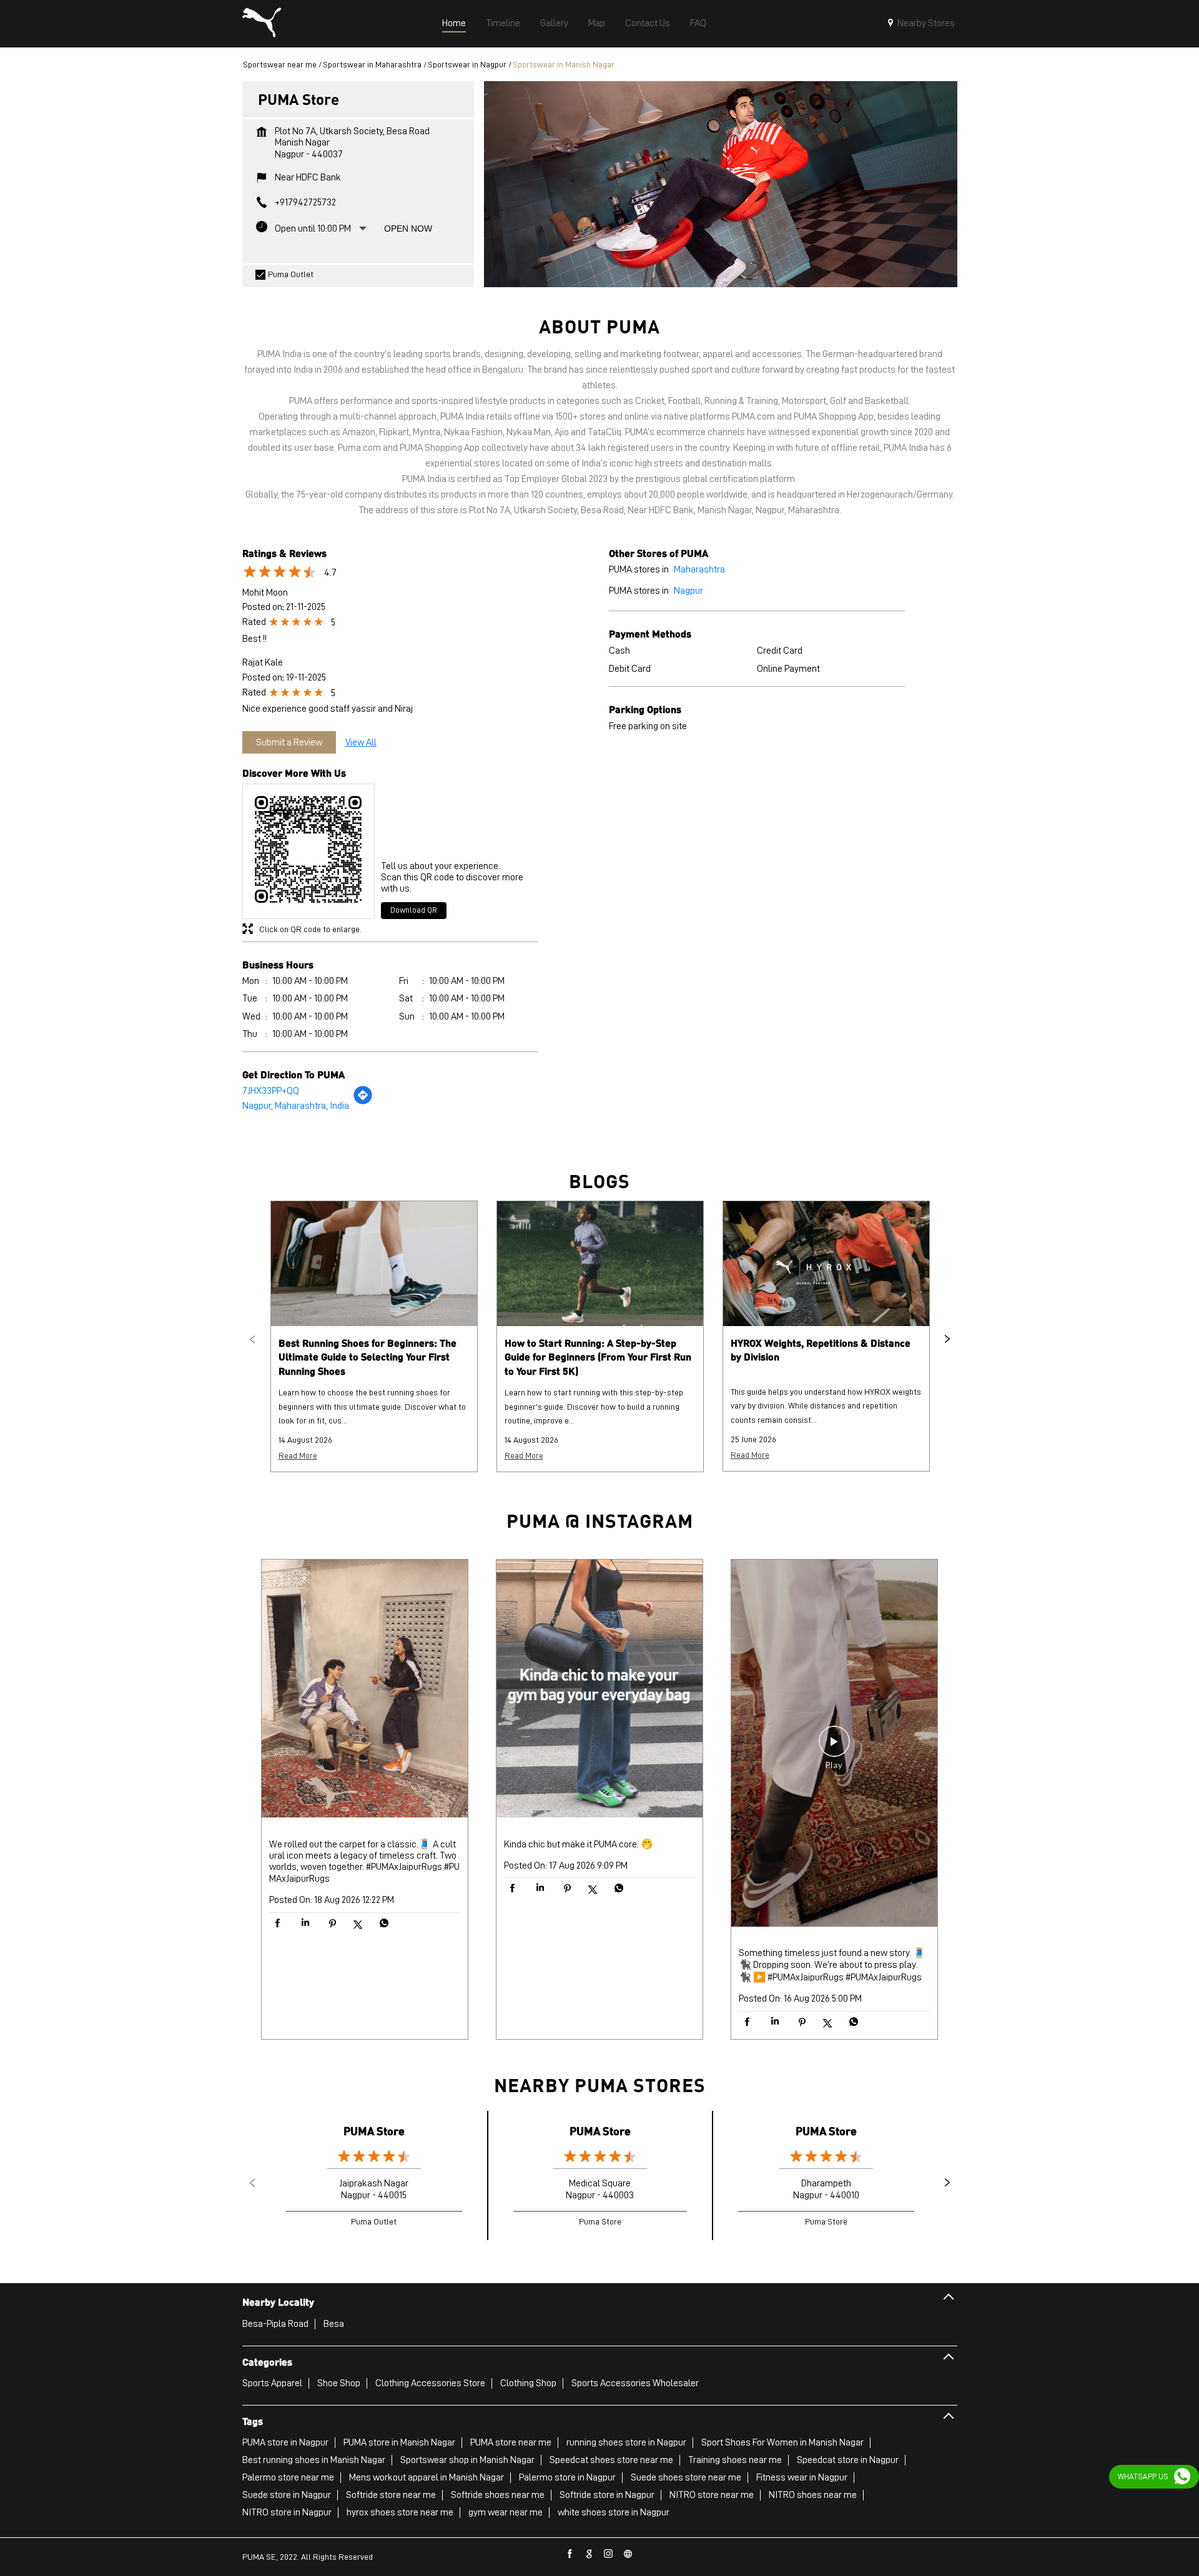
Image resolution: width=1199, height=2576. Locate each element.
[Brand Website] (628, 2554)
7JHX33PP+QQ (271, 1091)
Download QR (414, 910)
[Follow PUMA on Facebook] (570, 2554)
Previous (252, 1339)
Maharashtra (699, 569)
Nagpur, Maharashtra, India (296, 1106)
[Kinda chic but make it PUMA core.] (599, 1690)
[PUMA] (262, 24)
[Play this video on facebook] (834, 1748)
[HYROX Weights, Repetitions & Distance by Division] (826, 1264)
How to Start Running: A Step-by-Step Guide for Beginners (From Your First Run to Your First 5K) (598, 1357)
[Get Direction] (363, 1102)
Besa (334, 2324)
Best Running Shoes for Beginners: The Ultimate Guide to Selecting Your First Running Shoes (368, 1357)
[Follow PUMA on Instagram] (609, 2554)
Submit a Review (289, 742)
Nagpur (688, 591)
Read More (298, 1455)
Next (947, 1339)
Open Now (408, 229)
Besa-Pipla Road (275, 2324)
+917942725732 (305, 202)
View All (361, 742)
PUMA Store (374, 2131)
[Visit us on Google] (590, 2554)
